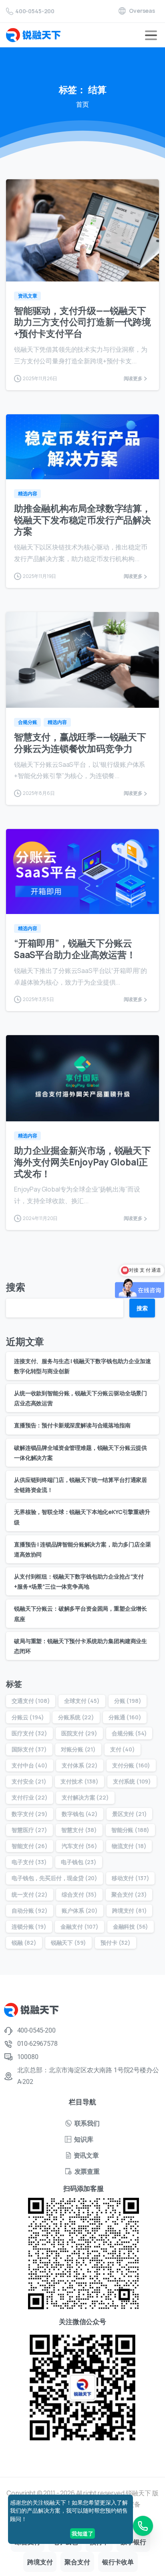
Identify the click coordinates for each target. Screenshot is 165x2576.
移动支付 (130, 1878)
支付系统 (132, 1781)
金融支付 (79, 1926)
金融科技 (131, 1926)
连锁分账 (29, 1926)
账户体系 (80, 1910)
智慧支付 (79, 1830)
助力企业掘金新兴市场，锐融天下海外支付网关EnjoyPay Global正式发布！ (82, 1162)
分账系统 (76, 1717)
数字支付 (30, 1814)
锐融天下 (69, 1943)
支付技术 (79, 1781)
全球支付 (82, 1701)
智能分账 (130, 1830)
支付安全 (29, 1781)
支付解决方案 (85, 1797)
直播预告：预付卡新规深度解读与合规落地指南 (72, 1425)
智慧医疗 (29, 1830)
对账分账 (78, 1749)
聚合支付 (129, 1894)
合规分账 (129, 1733)
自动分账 (30, 1910)
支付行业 (30, 1797)
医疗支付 (29, 1733)
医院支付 (79, 1733)
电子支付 (29, 1862)
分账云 (28, 1717)
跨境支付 (130, 1910)
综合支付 (79, 1894)
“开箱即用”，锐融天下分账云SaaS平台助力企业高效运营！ (75, 949)
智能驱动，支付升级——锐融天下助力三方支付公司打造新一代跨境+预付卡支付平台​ (82, 322)
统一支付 (30, 1894)
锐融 (24, 1943)
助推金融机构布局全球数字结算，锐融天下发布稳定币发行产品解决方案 (82, 520)
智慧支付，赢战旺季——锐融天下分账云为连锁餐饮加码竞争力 (80, 743)
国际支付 (29, 1749)
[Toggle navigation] (151, 35)
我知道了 (82, 2533)
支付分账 (131, 1765)
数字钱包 (80, 1814)
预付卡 (116, 1943)
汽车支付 (79, 1846)
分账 (128, 1701)
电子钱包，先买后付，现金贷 (54, 1878)
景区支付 (130, 1814)
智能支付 (30, 1846)
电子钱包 (79, 1862)
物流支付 (129, 1846)
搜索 (16, 1287)
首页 (82, 104)
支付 (123, 1749)
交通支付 (31, 1701)
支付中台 (30, 1765)
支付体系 (80, 1765)
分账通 (125, 1717)
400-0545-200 (35, 11)
